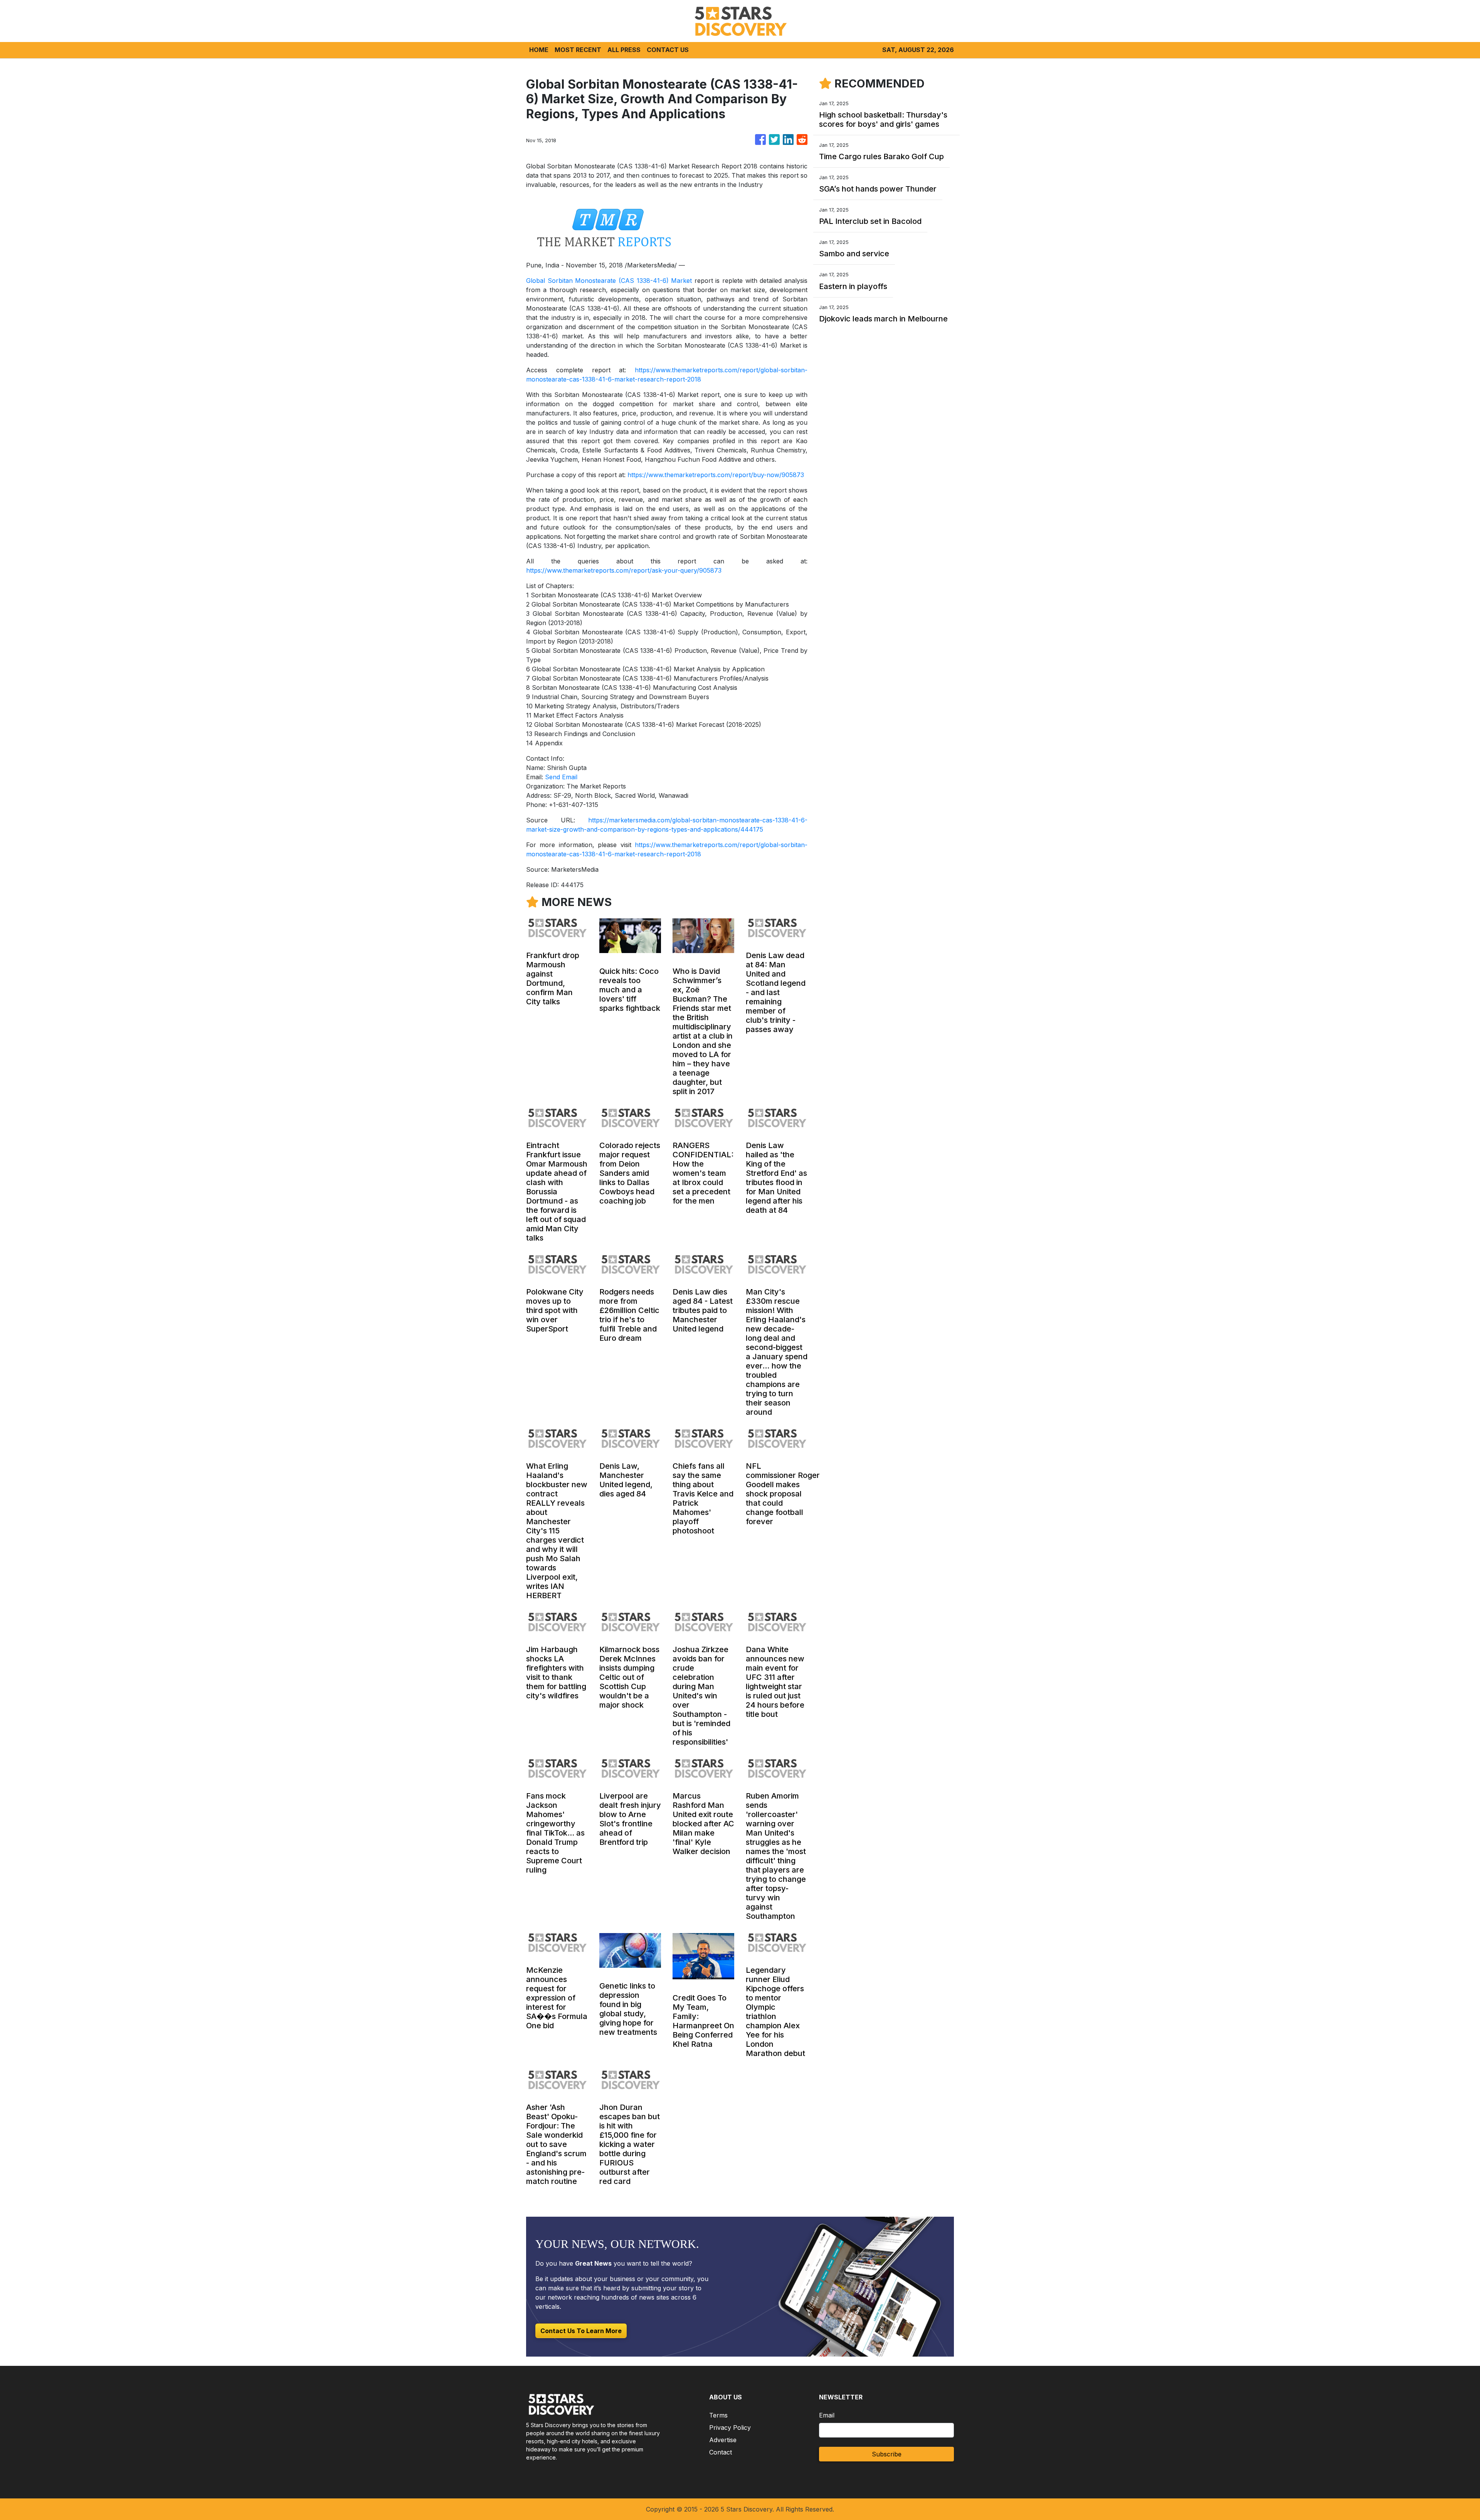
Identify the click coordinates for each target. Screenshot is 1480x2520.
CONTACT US (668, 50)
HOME (539, 50)
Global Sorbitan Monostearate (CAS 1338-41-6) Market (609, 281)
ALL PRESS (624, 50)
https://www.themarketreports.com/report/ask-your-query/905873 (624, 570)
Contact (721, 2452)
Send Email (561, 777)
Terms (718, 2415)
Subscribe (887, 2454)
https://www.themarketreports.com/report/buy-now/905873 (716, 475)
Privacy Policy (730, 2428)
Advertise (723, 2440)
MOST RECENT (578, 50)
